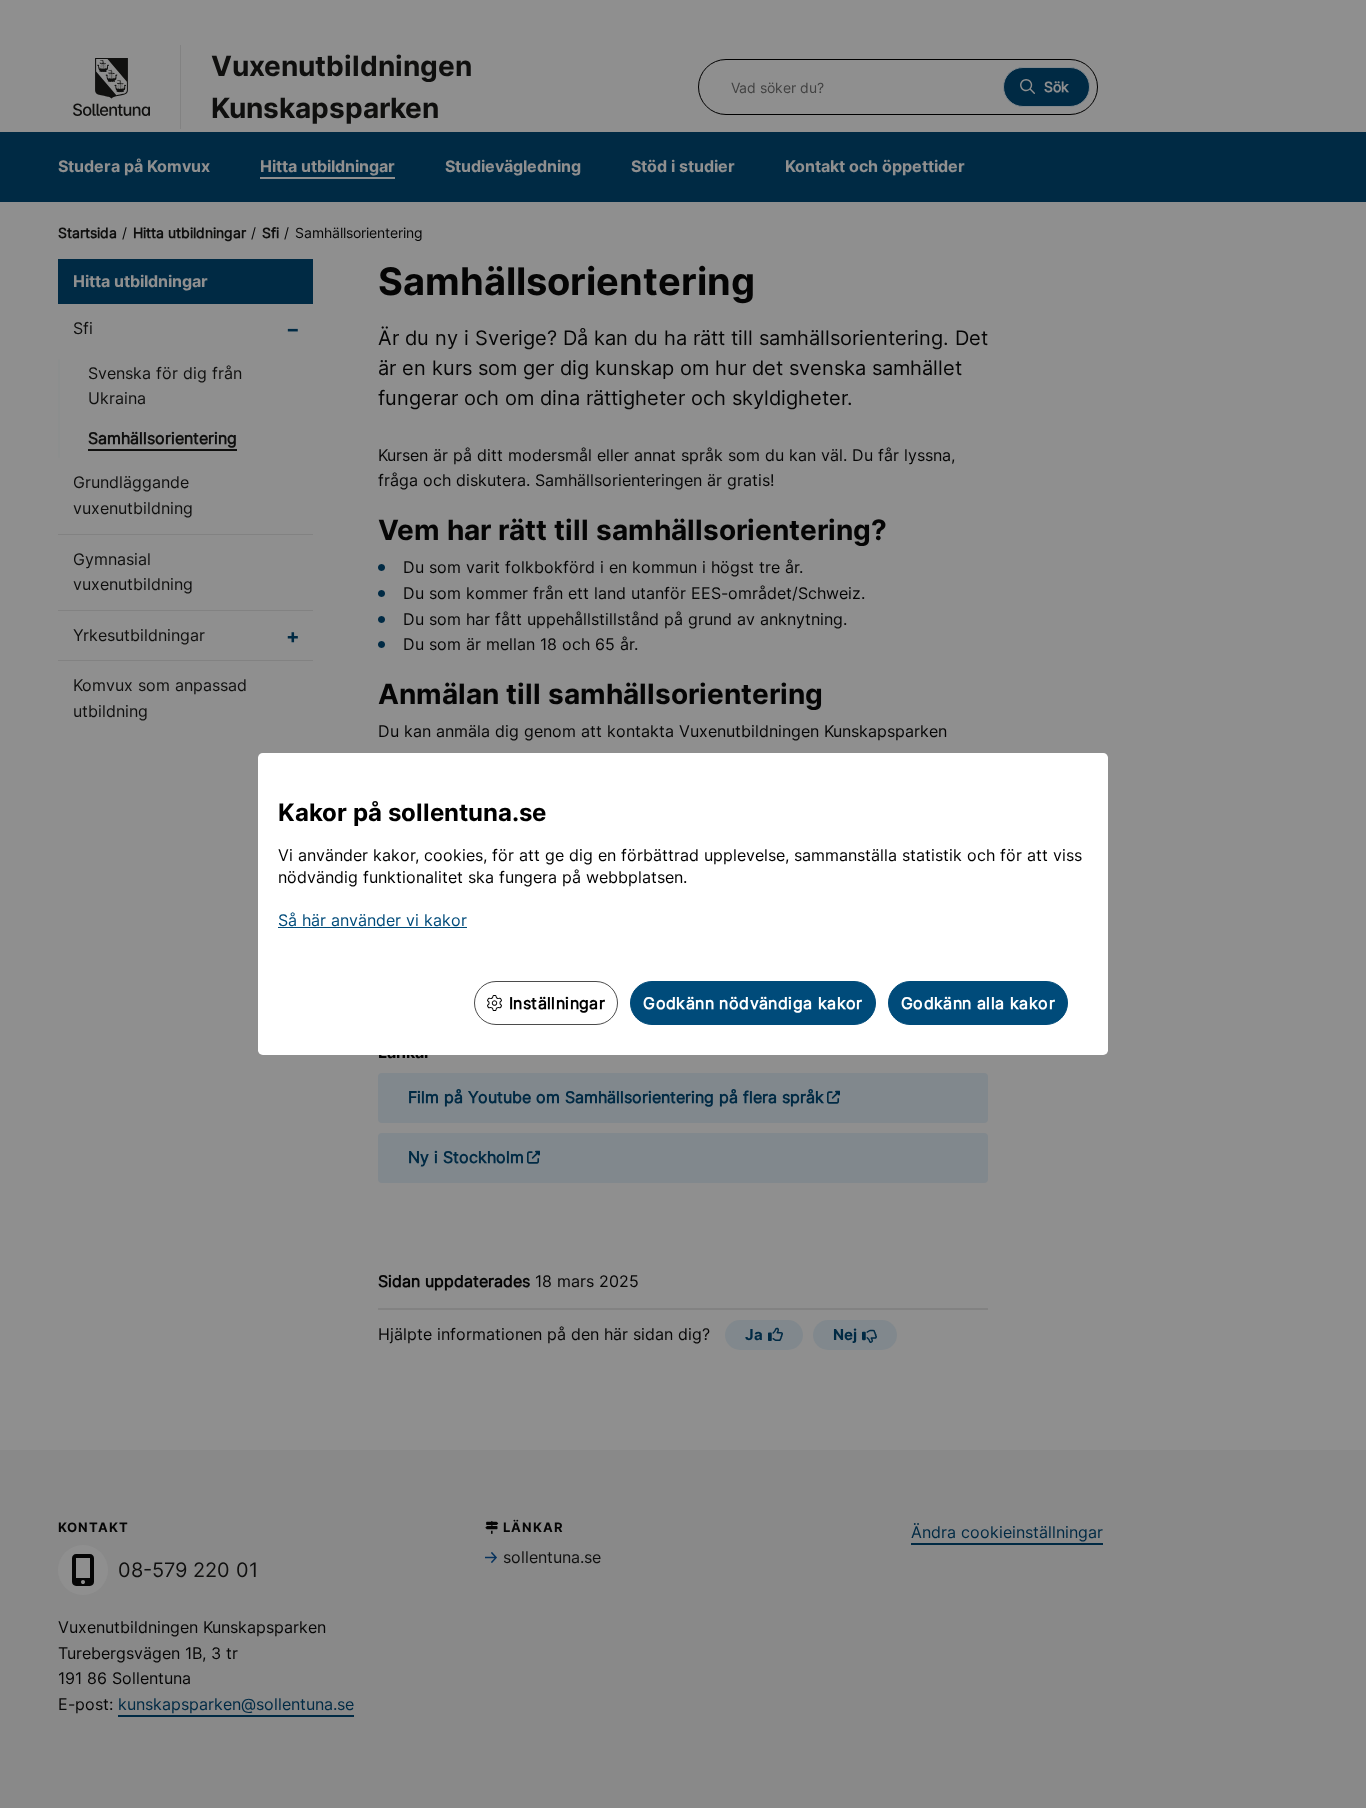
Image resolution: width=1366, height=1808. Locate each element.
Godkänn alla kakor (978, 1003)
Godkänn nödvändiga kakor (753, 1003)
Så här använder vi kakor (372, 920)
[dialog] (683, 904)
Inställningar (555, 1003)
